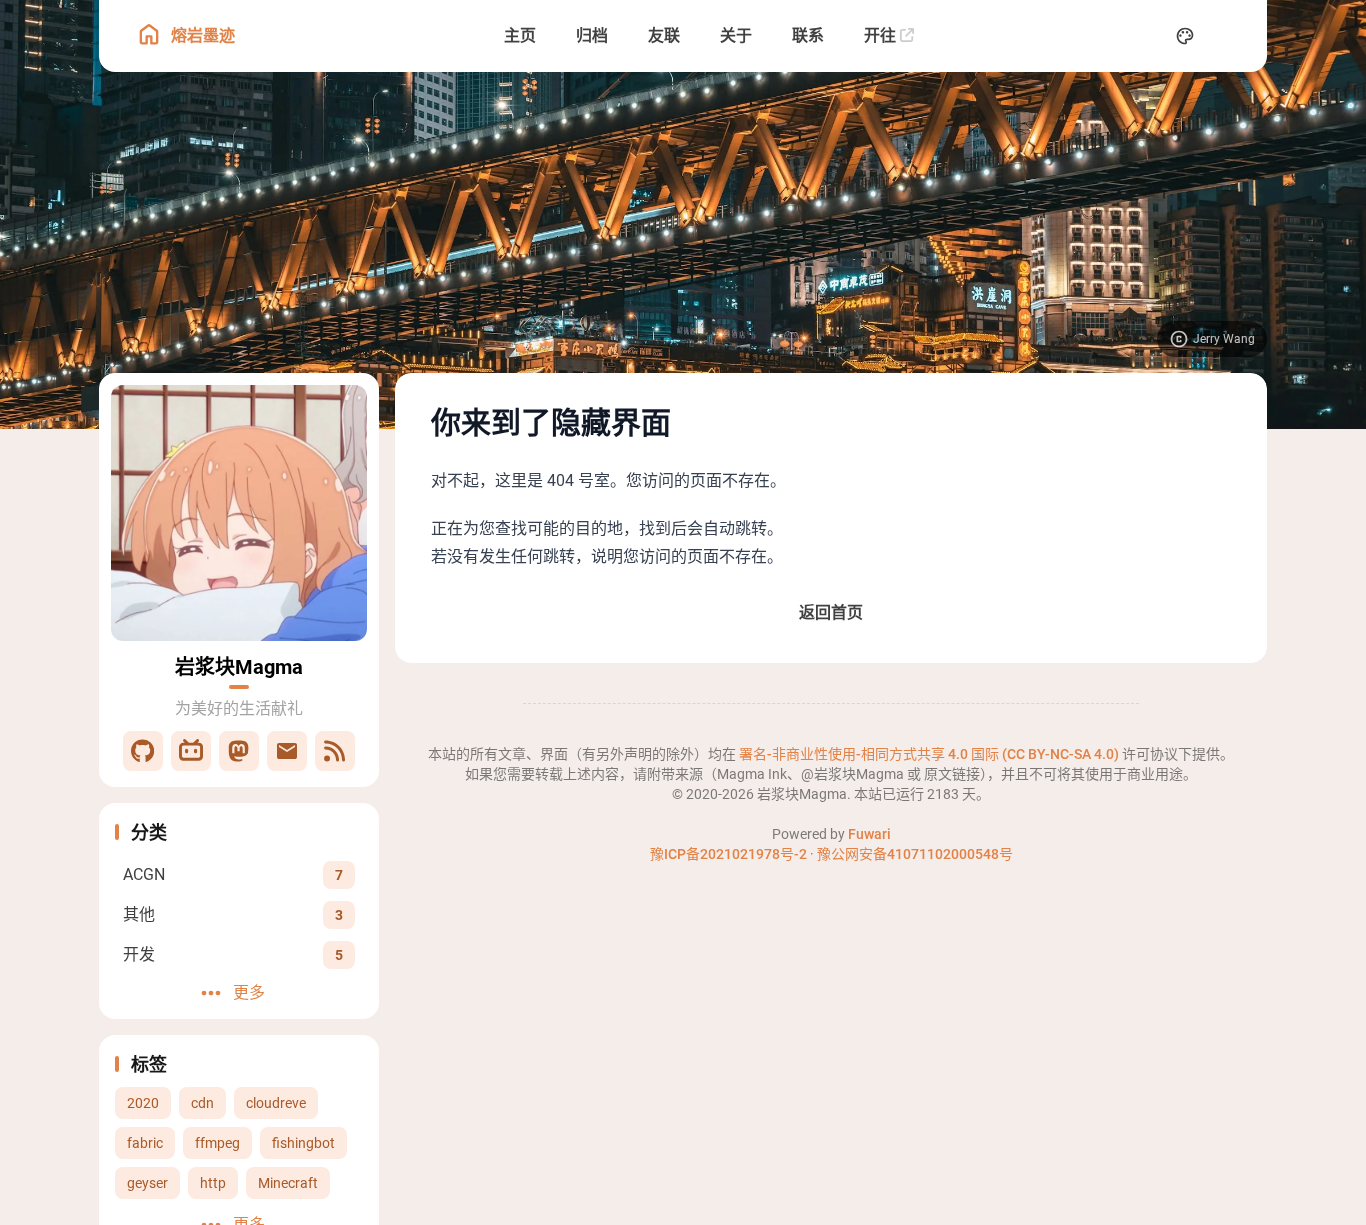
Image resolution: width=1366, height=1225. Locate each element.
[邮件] (287, 751)
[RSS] (335, 751)
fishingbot (303, 1143)
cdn (202, 1103)
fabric (145, 1143)
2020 (143, 1103)
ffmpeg (217, 1143)
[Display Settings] (1185, 36)
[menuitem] (1229, 36)
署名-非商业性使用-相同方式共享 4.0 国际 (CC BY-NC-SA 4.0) (930, 754)
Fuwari (869, 834)
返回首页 (831, 612)
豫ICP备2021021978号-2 (728, 854)
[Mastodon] (239, 751)
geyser (147, 1183)
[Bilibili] (191, 751)
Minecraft (288, 1183)
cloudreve (276, 1103)
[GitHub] (143, 751)
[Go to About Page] (239, 513)
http (213, 1183)
